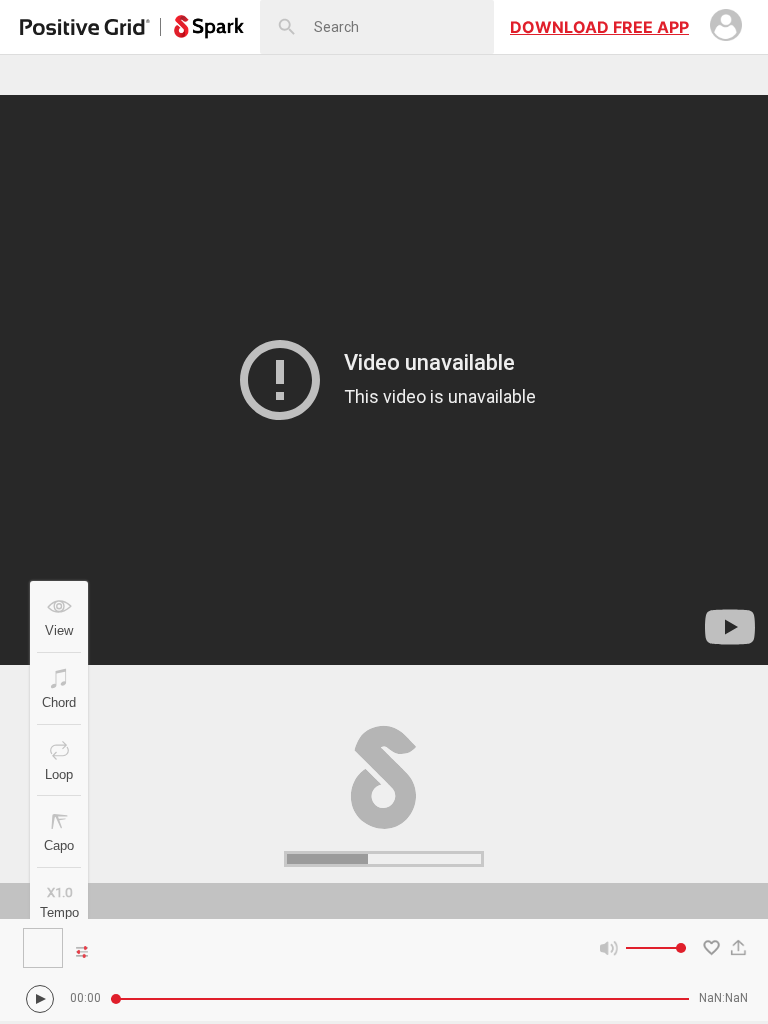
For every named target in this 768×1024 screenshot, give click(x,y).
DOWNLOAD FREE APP (599, 27)
